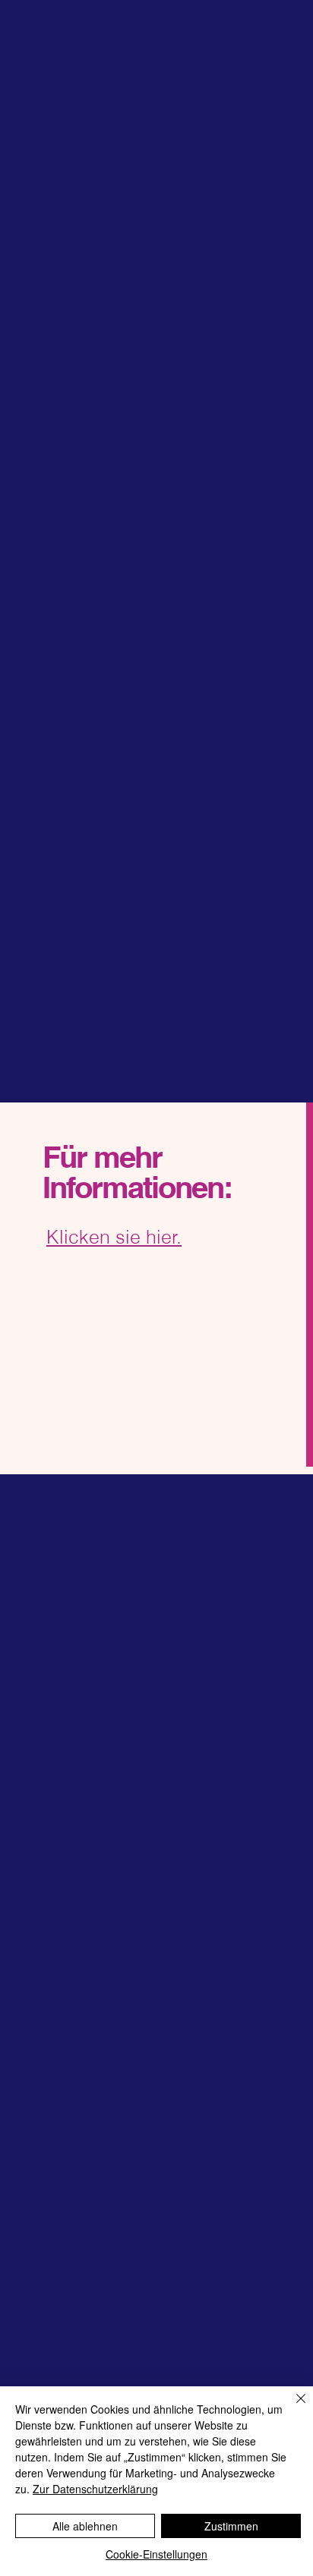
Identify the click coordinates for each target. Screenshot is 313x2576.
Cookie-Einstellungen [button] (156, 2554)
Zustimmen (231, 2526)
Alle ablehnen (85, 2526)
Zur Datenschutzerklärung (95, 2489)
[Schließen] (292, 2408)
